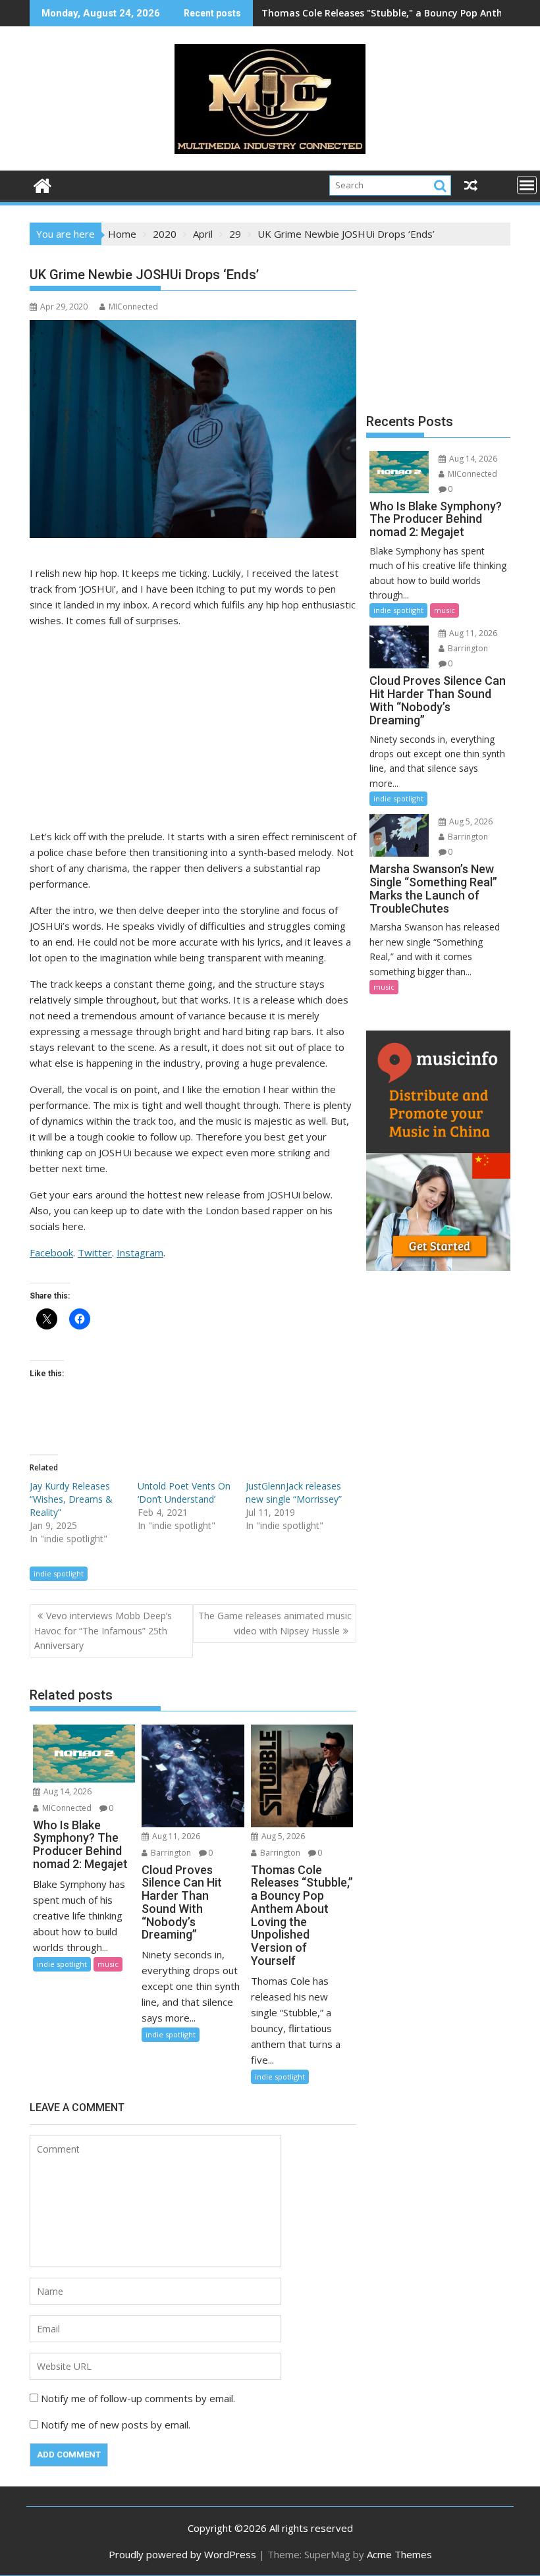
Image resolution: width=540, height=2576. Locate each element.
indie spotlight (59, 1573)
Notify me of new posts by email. (116, 2425)
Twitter (95, 1252)
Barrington (170, 1853)
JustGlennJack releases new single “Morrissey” (294, 1492)
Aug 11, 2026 (175, 1836)
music (108, 1964)
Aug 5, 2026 (282, 1836)
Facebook (51, 1252)
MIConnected (133, 307)
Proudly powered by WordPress (182, 2554)
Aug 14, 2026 (67, 1791)
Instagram (140, 1252)
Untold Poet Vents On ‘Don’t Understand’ (184, 1492)
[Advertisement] (193, 731)
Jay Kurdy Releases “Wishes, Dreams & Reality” (71, 1499)
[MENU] (527, 185)
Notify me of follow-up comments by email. (138, 2398)
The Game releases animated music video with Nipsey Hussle (275, 1623)
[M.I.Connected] (42, 184)
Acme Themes (399, 2554)
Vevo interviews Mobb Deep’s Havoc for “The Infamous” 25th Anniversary (103, 1630)
